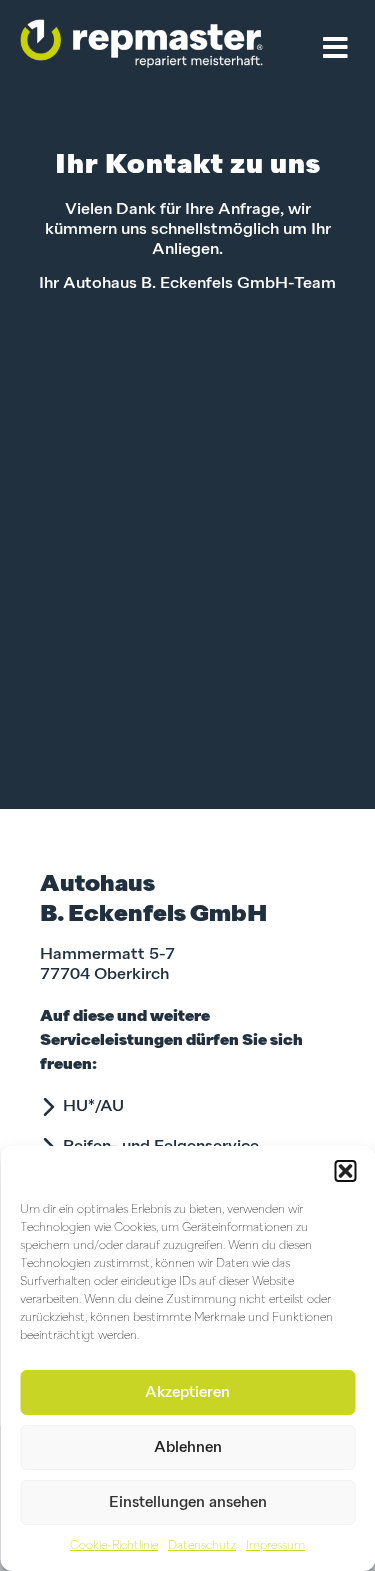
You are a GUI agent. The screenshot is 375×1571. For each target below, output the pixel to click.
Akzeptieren (187, 1392)
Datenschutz (202, 1546)
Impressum (275, 1546)
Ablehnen (188, 1447)
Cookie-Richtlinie (114, 1546)
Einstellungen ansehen (188, 1502)
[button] (345, 1171)
